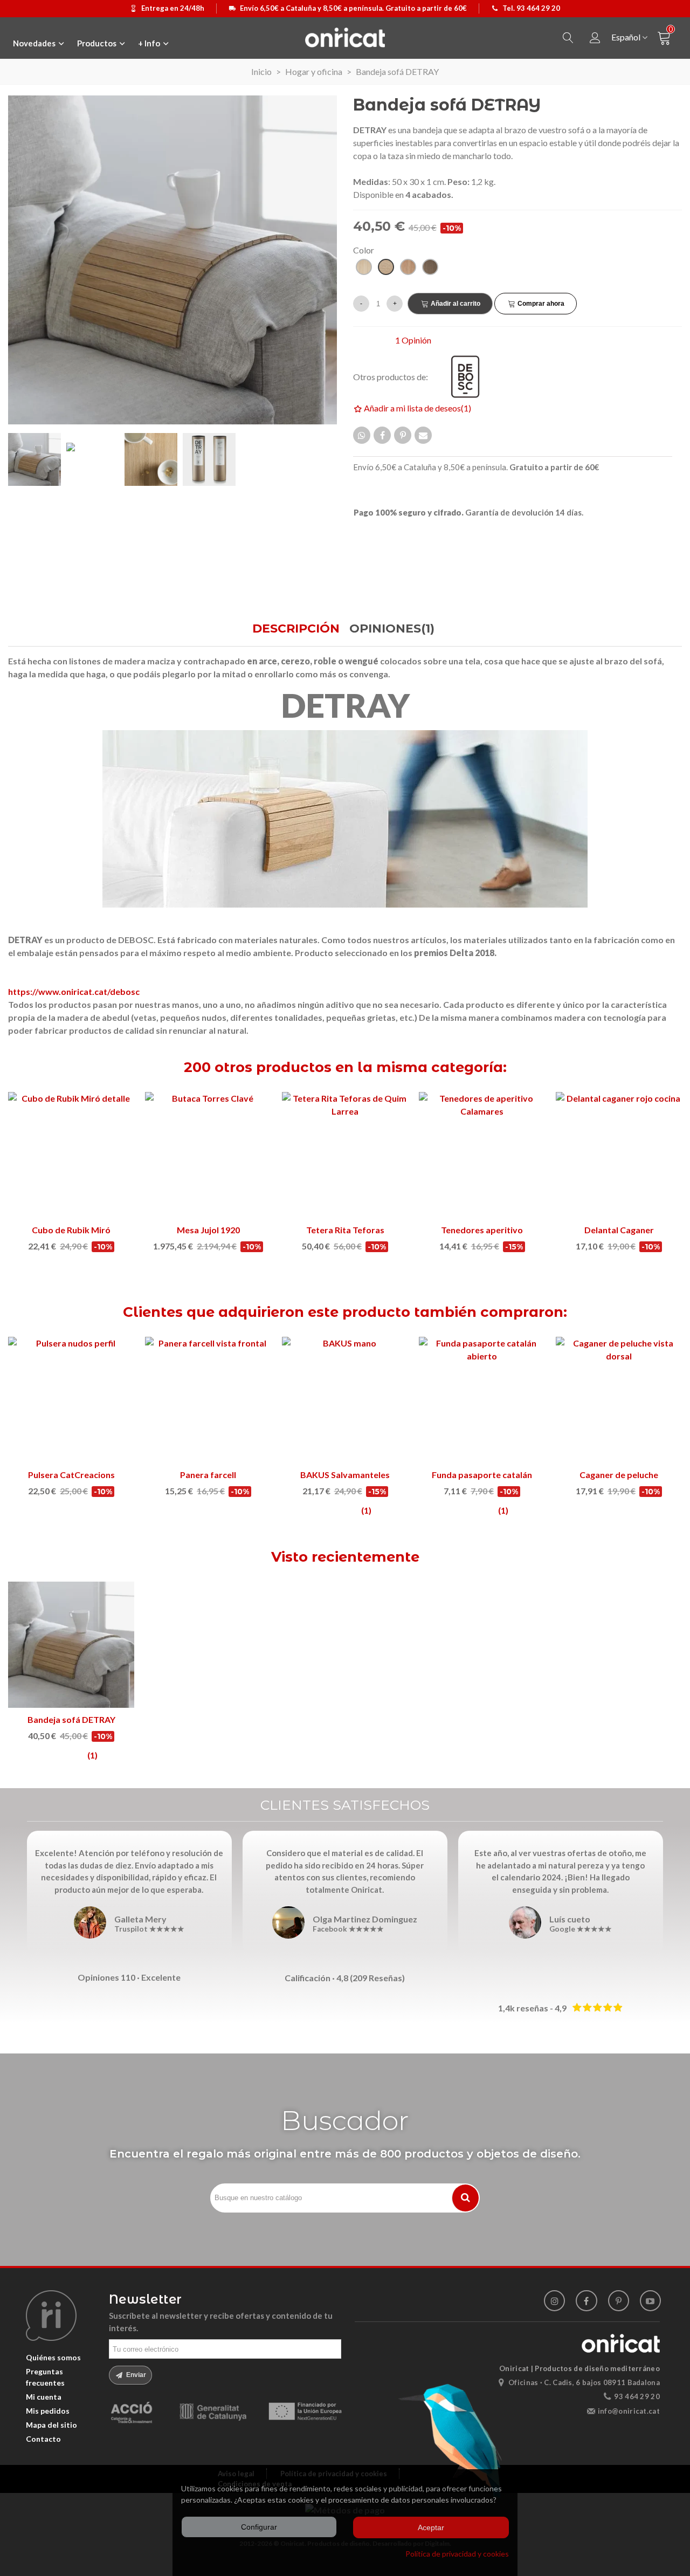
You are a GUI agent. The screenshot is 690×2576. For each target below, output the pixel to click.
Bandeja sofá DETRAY (71, 1719)
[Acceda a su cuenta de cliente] (595, 38)
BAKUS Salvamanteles (345, 1475)
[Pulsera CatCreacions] (71, 1400)
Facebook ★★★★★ (348, 1929)
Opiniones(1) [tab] (392, 628)
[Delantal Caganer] (619, 1155)
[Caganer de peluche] (619, 1400)
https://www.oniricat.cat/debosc (74, 991)
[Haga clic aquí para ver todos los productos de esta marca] (472, 377)
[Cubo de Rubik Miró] (71, 1155)
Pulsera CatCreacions (71, 1475)
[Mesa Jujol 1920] (208, 1155)
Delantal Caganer (619, 1230)
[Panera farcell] (208, 1400)
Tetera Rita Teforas (345, 1230)
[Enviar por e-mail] (423, 435)
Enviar (135, 2375)
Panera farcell (208, 1475)
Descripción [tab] (296, 628)
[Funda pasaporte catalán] (482, 1400)
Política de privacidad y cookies (457, 2554)
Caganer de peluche (619, 1475)
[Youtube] (650, 2301)
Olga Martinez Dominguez (365, 1919)
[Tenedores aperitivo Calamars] (482, 1155)
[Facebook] (586, 2301)
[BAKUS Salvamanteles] (345, 1400)
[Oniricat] (345, 37)
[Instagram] (554, 2301)
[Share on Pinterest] (403, 435)
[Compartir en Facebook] (382, 435)
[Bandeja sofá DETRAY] (71, 1645)
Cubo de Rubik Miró (71, 1230)
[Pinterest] (619, 2301)
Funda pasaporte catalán (482, 1475)
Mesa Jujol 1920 (208, 1230)
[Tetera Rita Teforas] (345, 1155)
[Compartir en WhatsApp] (362, 435)
